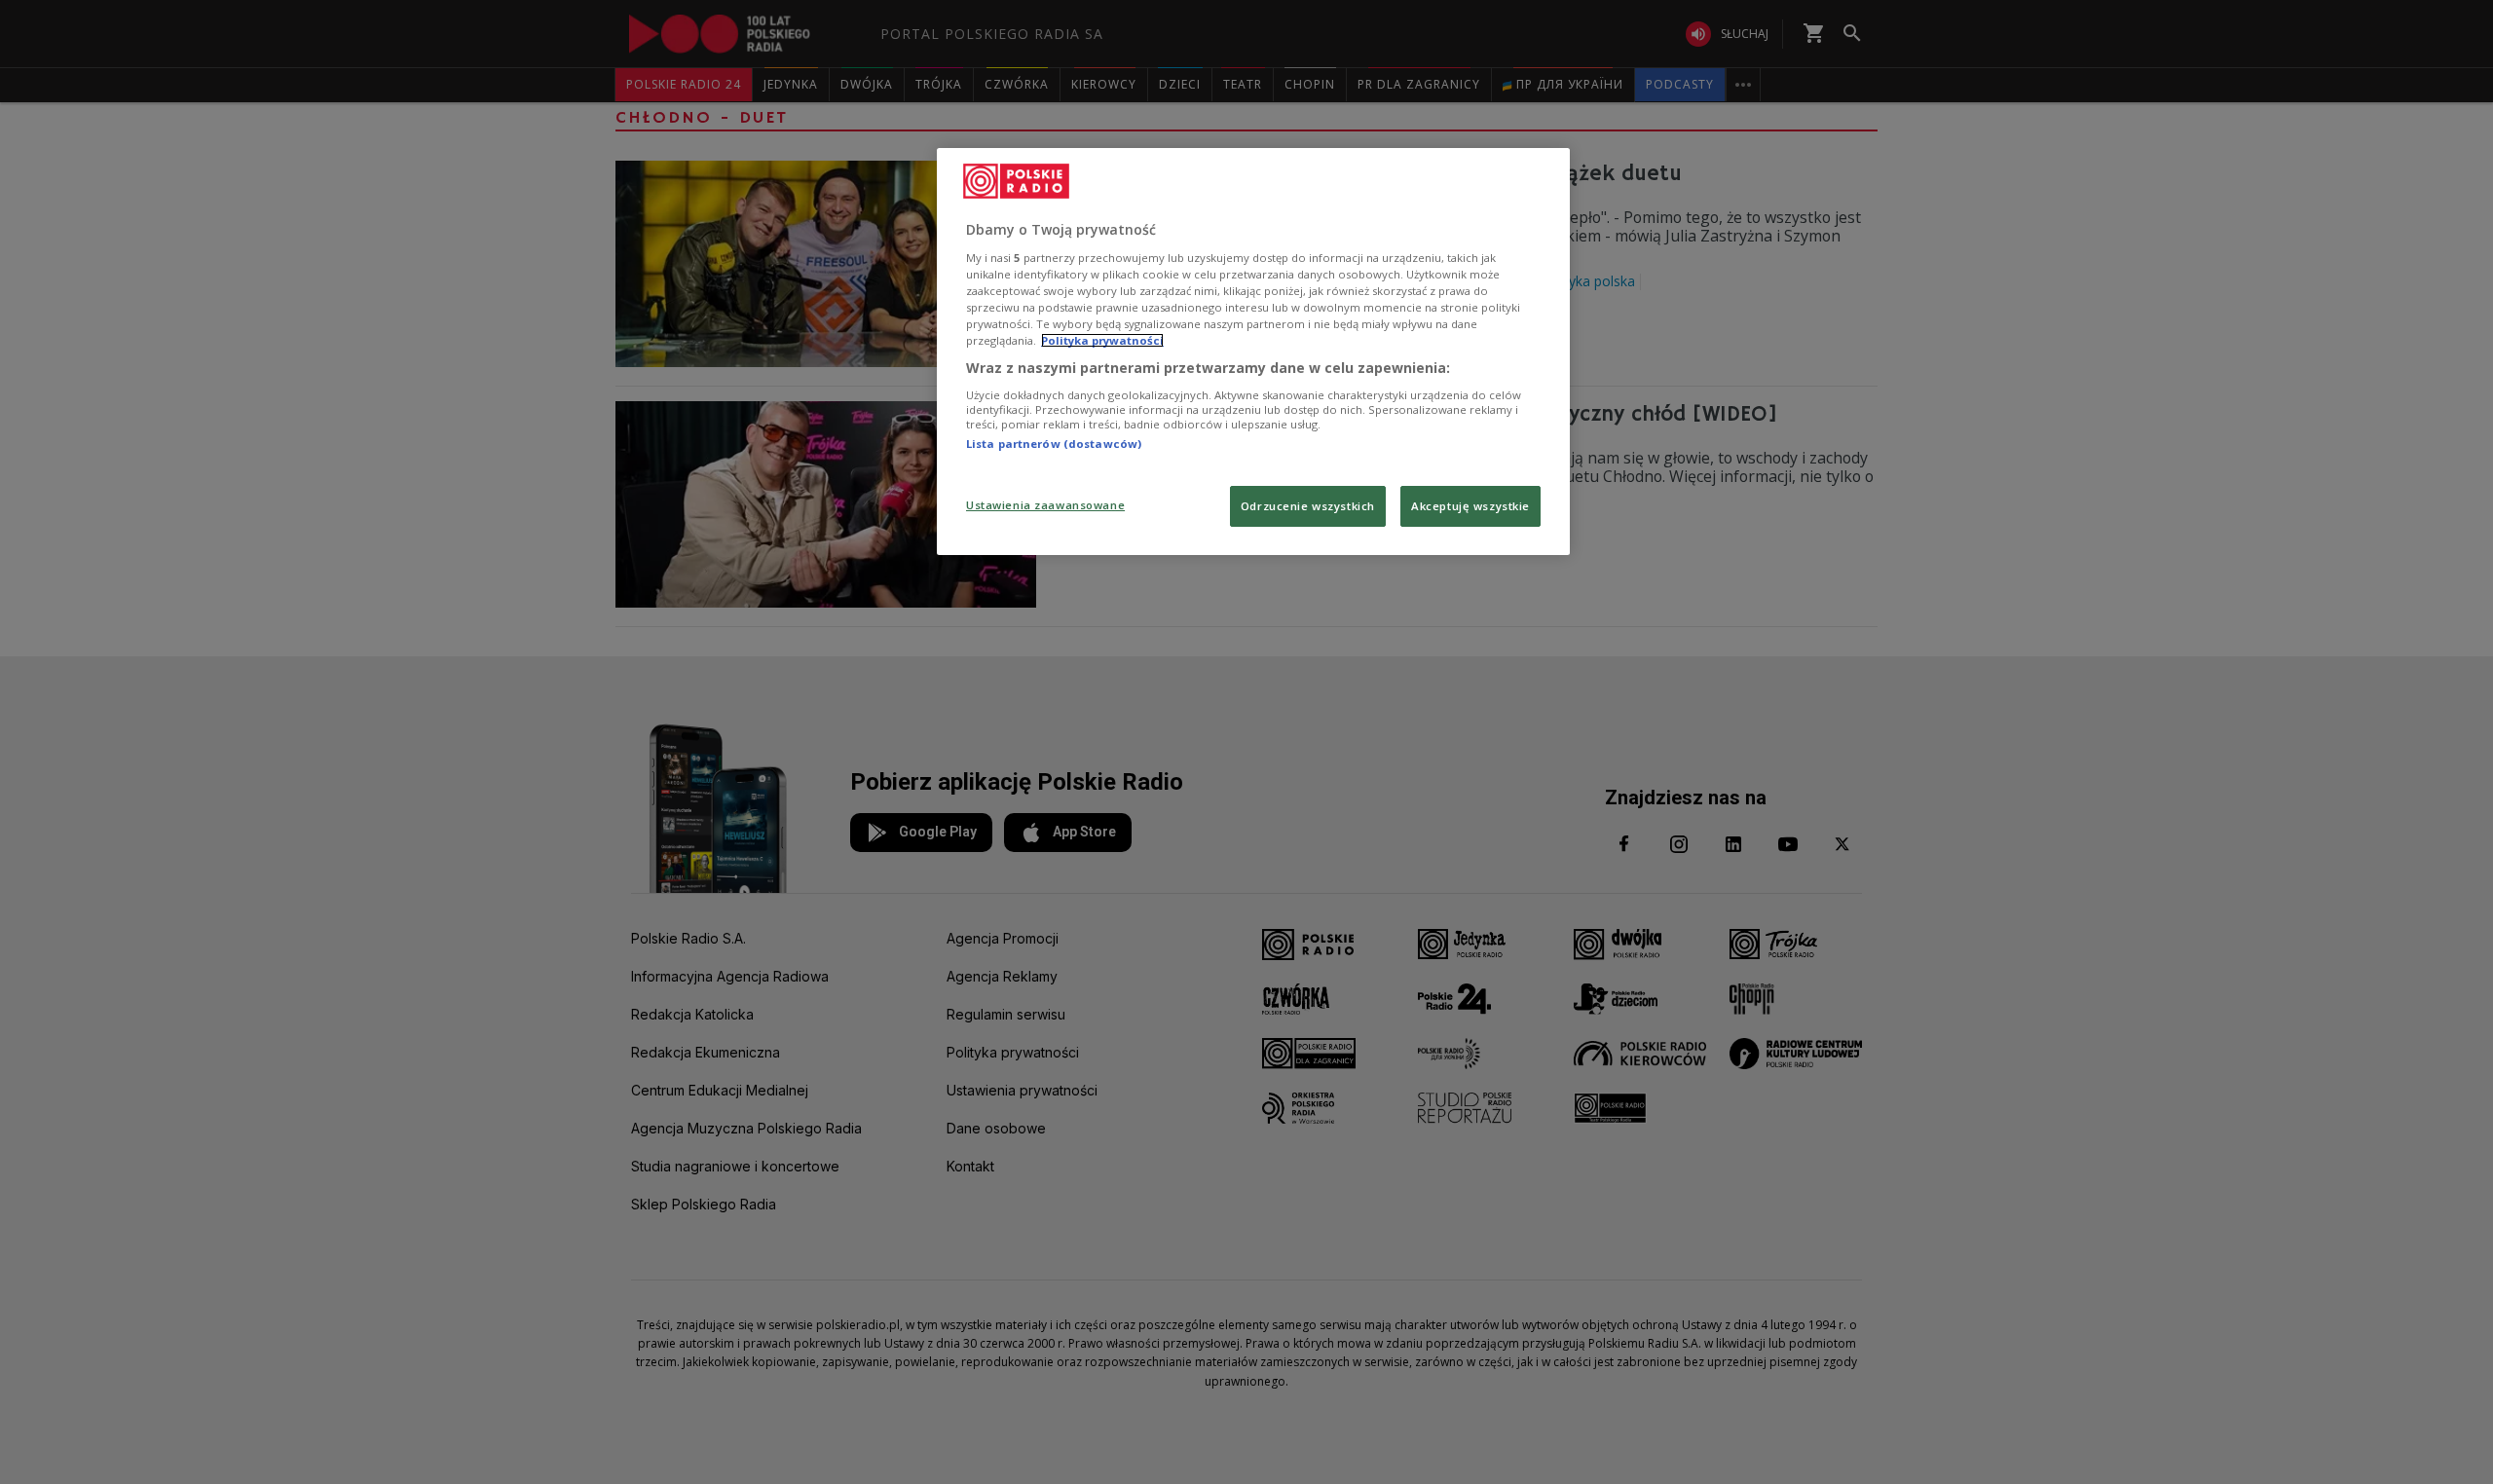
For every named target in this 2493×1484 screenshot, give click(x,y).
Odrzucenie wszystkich (1308, 506)
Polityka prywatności (1102, 340)
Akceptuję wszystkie (1470, 506)
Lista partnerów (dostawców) (1054, 444)
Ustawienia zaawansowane (1045, 505)
